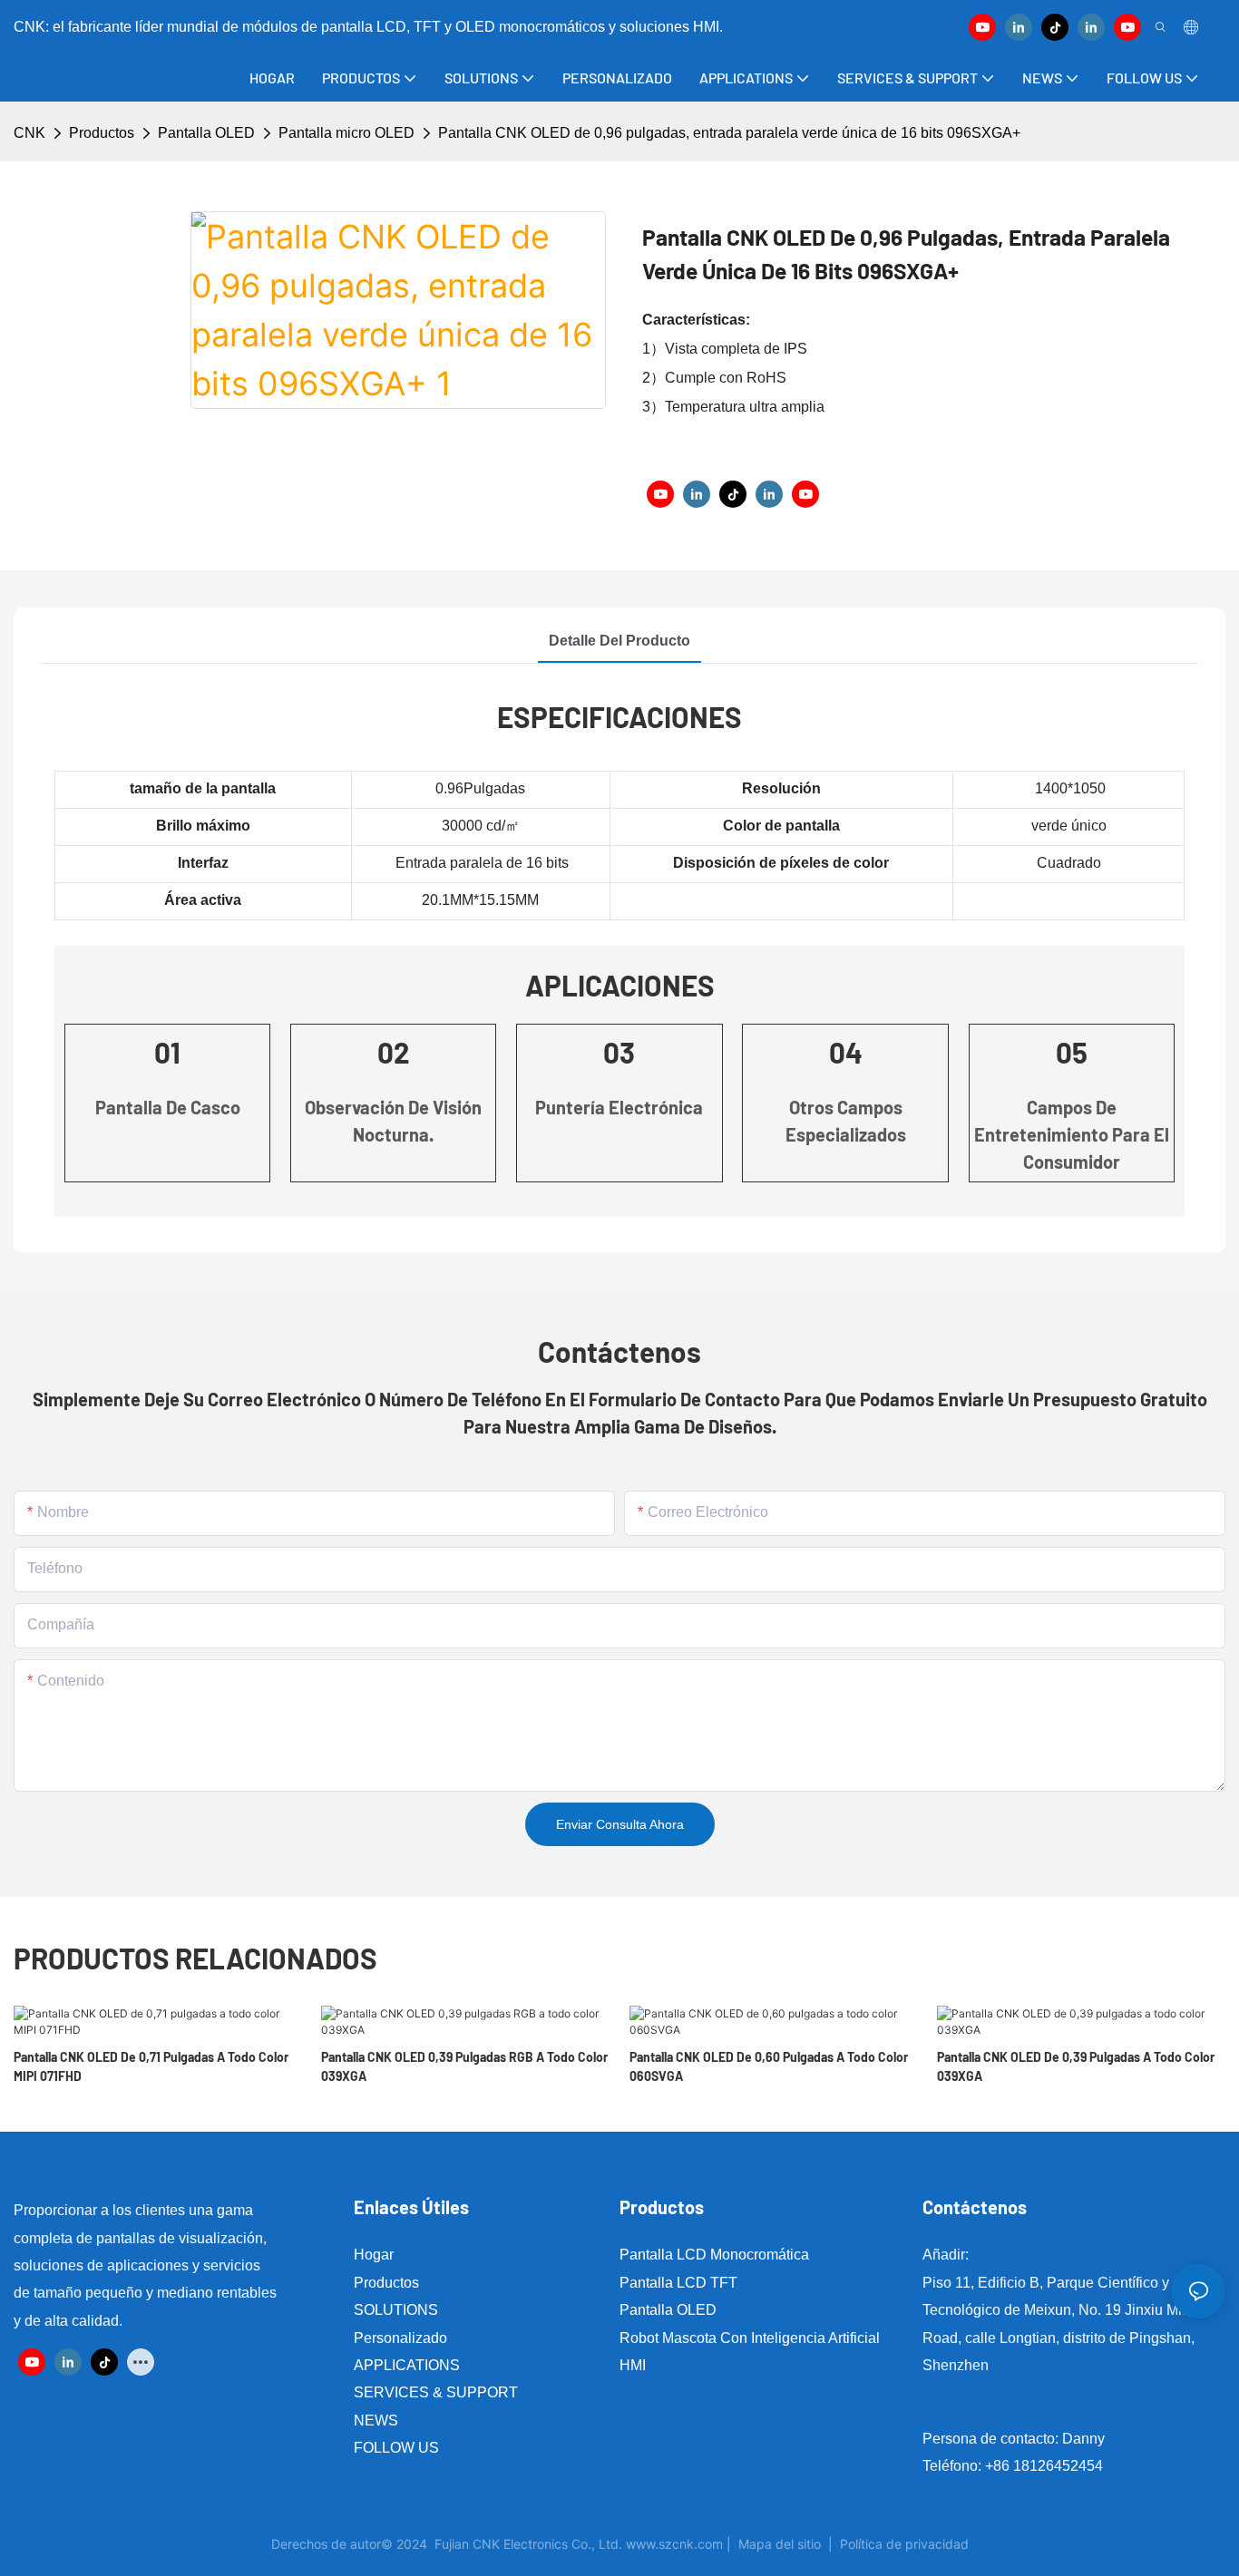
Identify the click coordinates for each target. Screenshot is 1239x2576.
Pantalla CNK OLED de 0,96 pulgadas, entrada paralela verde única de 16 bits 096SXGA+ (729, 133)
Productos (102, 133)
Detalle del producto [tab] (619, 641)
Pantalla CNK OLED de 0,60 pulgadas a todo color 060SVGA (769, 2066)
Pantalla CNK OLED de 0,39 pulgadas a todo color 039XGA (1076, 2066)
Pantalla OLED (206, 133)
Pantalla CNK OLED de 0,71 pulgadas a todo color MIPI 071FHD (151, 2066)
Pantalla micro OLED (346, 133)
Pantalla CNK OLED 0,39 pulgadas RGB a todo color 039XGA (464, 2066)
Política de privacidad (904, 2544)
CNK (29, 133)
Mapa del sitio (780, 2544)
